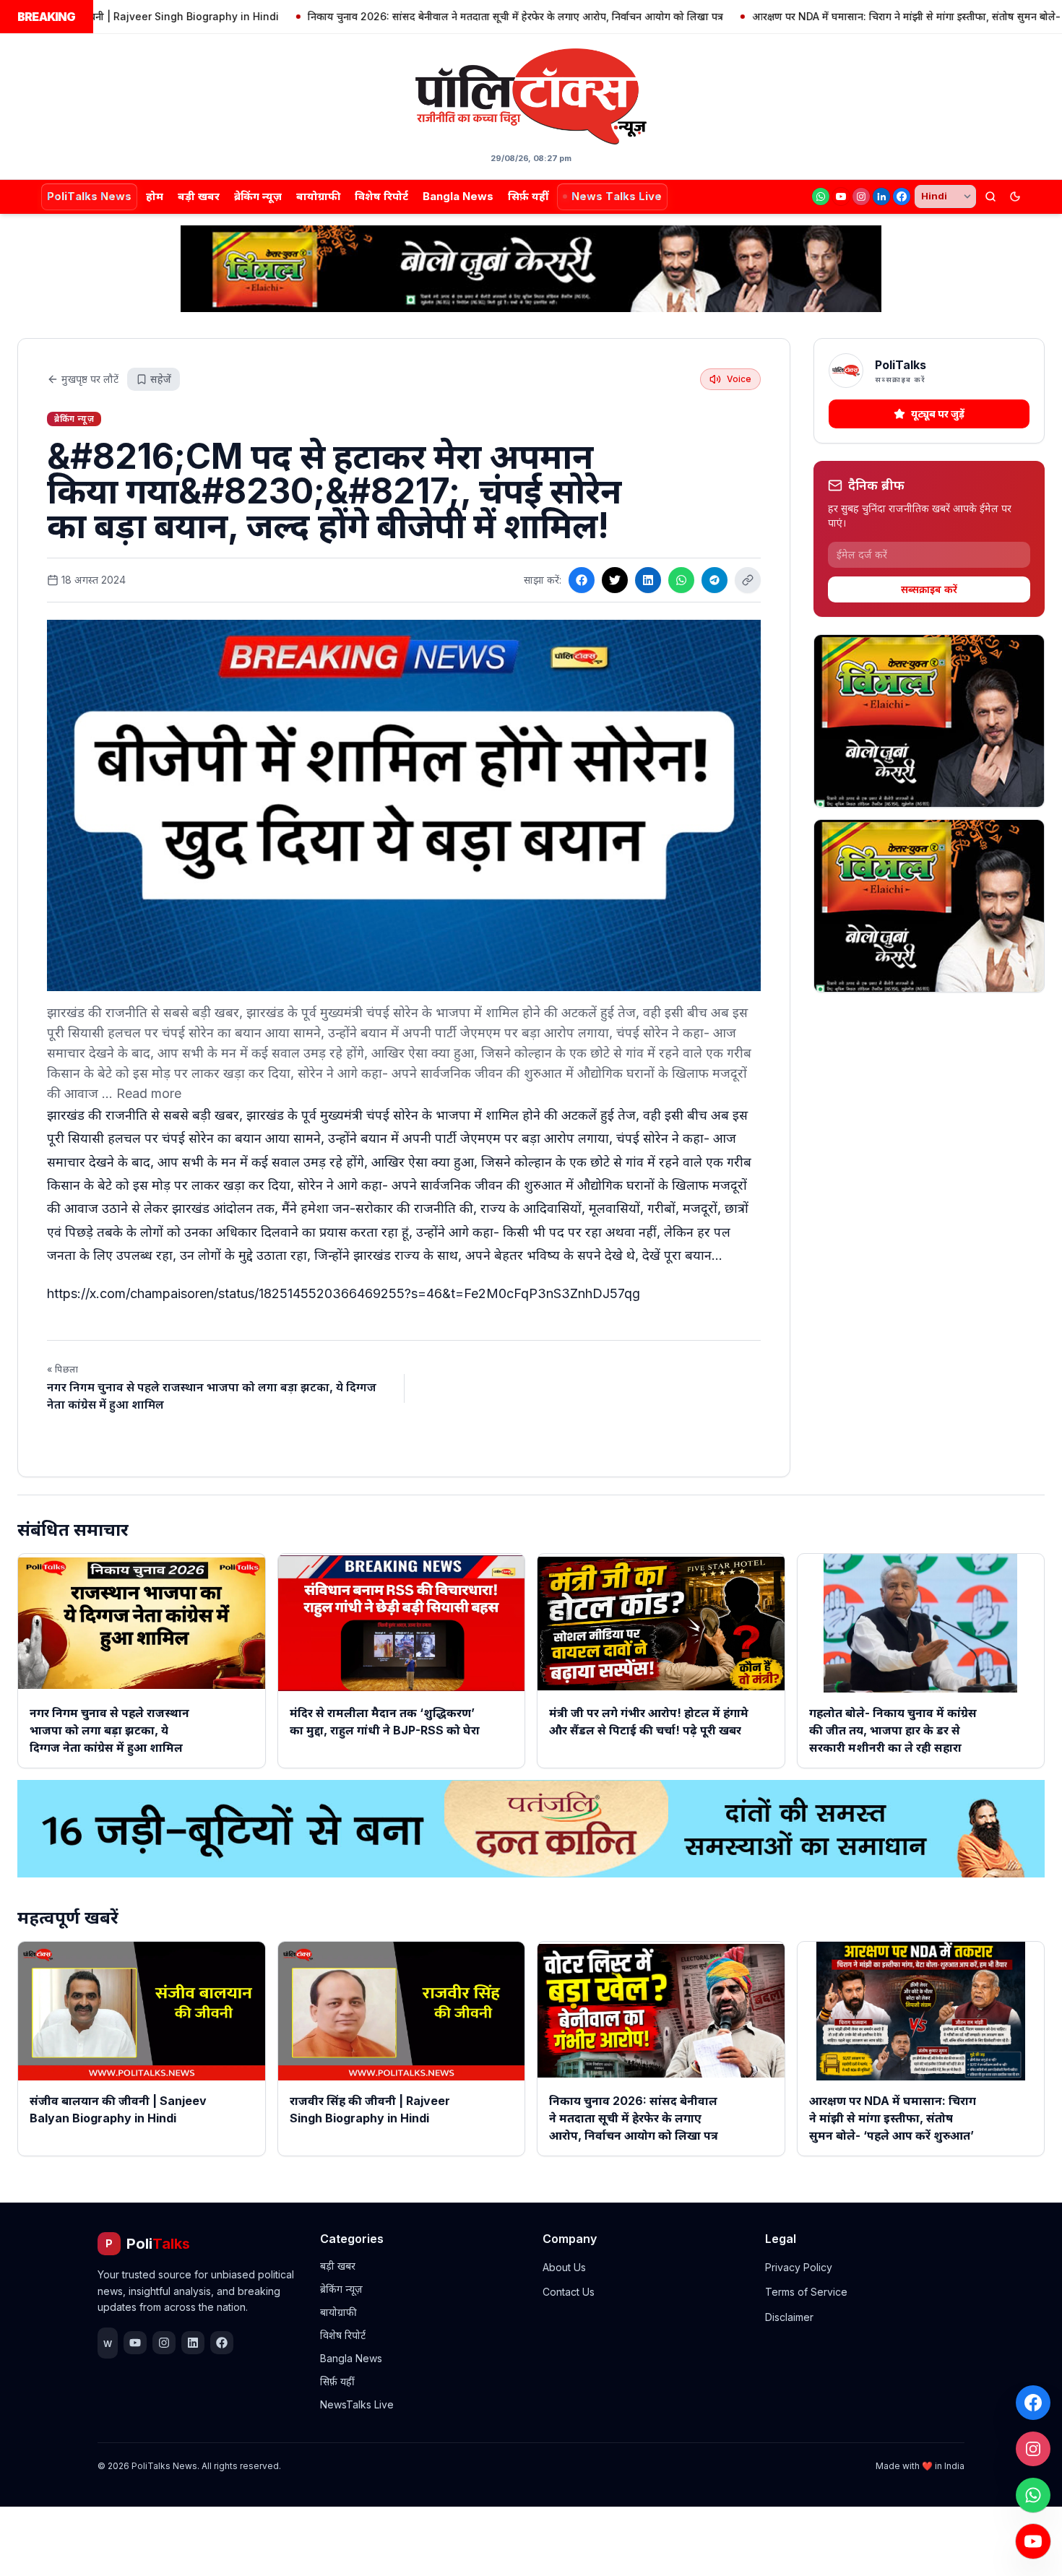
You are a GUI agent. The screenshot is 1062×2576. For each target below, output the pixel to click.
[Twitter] (615, 580)
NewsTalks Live (357, 2404)
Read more (149, 1093)
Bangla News (458, 196)
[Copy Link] (748, 580)
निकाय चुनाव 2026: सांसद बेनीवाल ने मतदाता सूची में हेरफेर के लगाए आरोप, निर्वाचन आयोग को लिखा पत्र (439, 16)
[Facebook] (902, 196)
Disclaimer (789, 2317)
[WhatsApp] (821, 196)
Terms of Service (806, 2292)
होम (155, 196)
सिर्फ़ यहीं (528, 196)
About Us (564, 2267)
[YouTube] (841, 196)
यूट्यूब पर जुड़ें (938, 414)
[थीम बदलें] (1015, 196)
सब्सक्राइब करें (929, 589)
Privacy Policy (799, 2267)
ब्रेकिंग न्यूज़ (258, 196)
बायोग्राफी (318, 196)
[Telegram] (715, 580)
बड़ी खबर (199, 196)
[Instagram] (861, 196)
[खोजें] (990, 196)
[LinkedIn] (881, 196)
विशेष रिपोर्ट (381, 196)
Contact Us (569, 2292)
